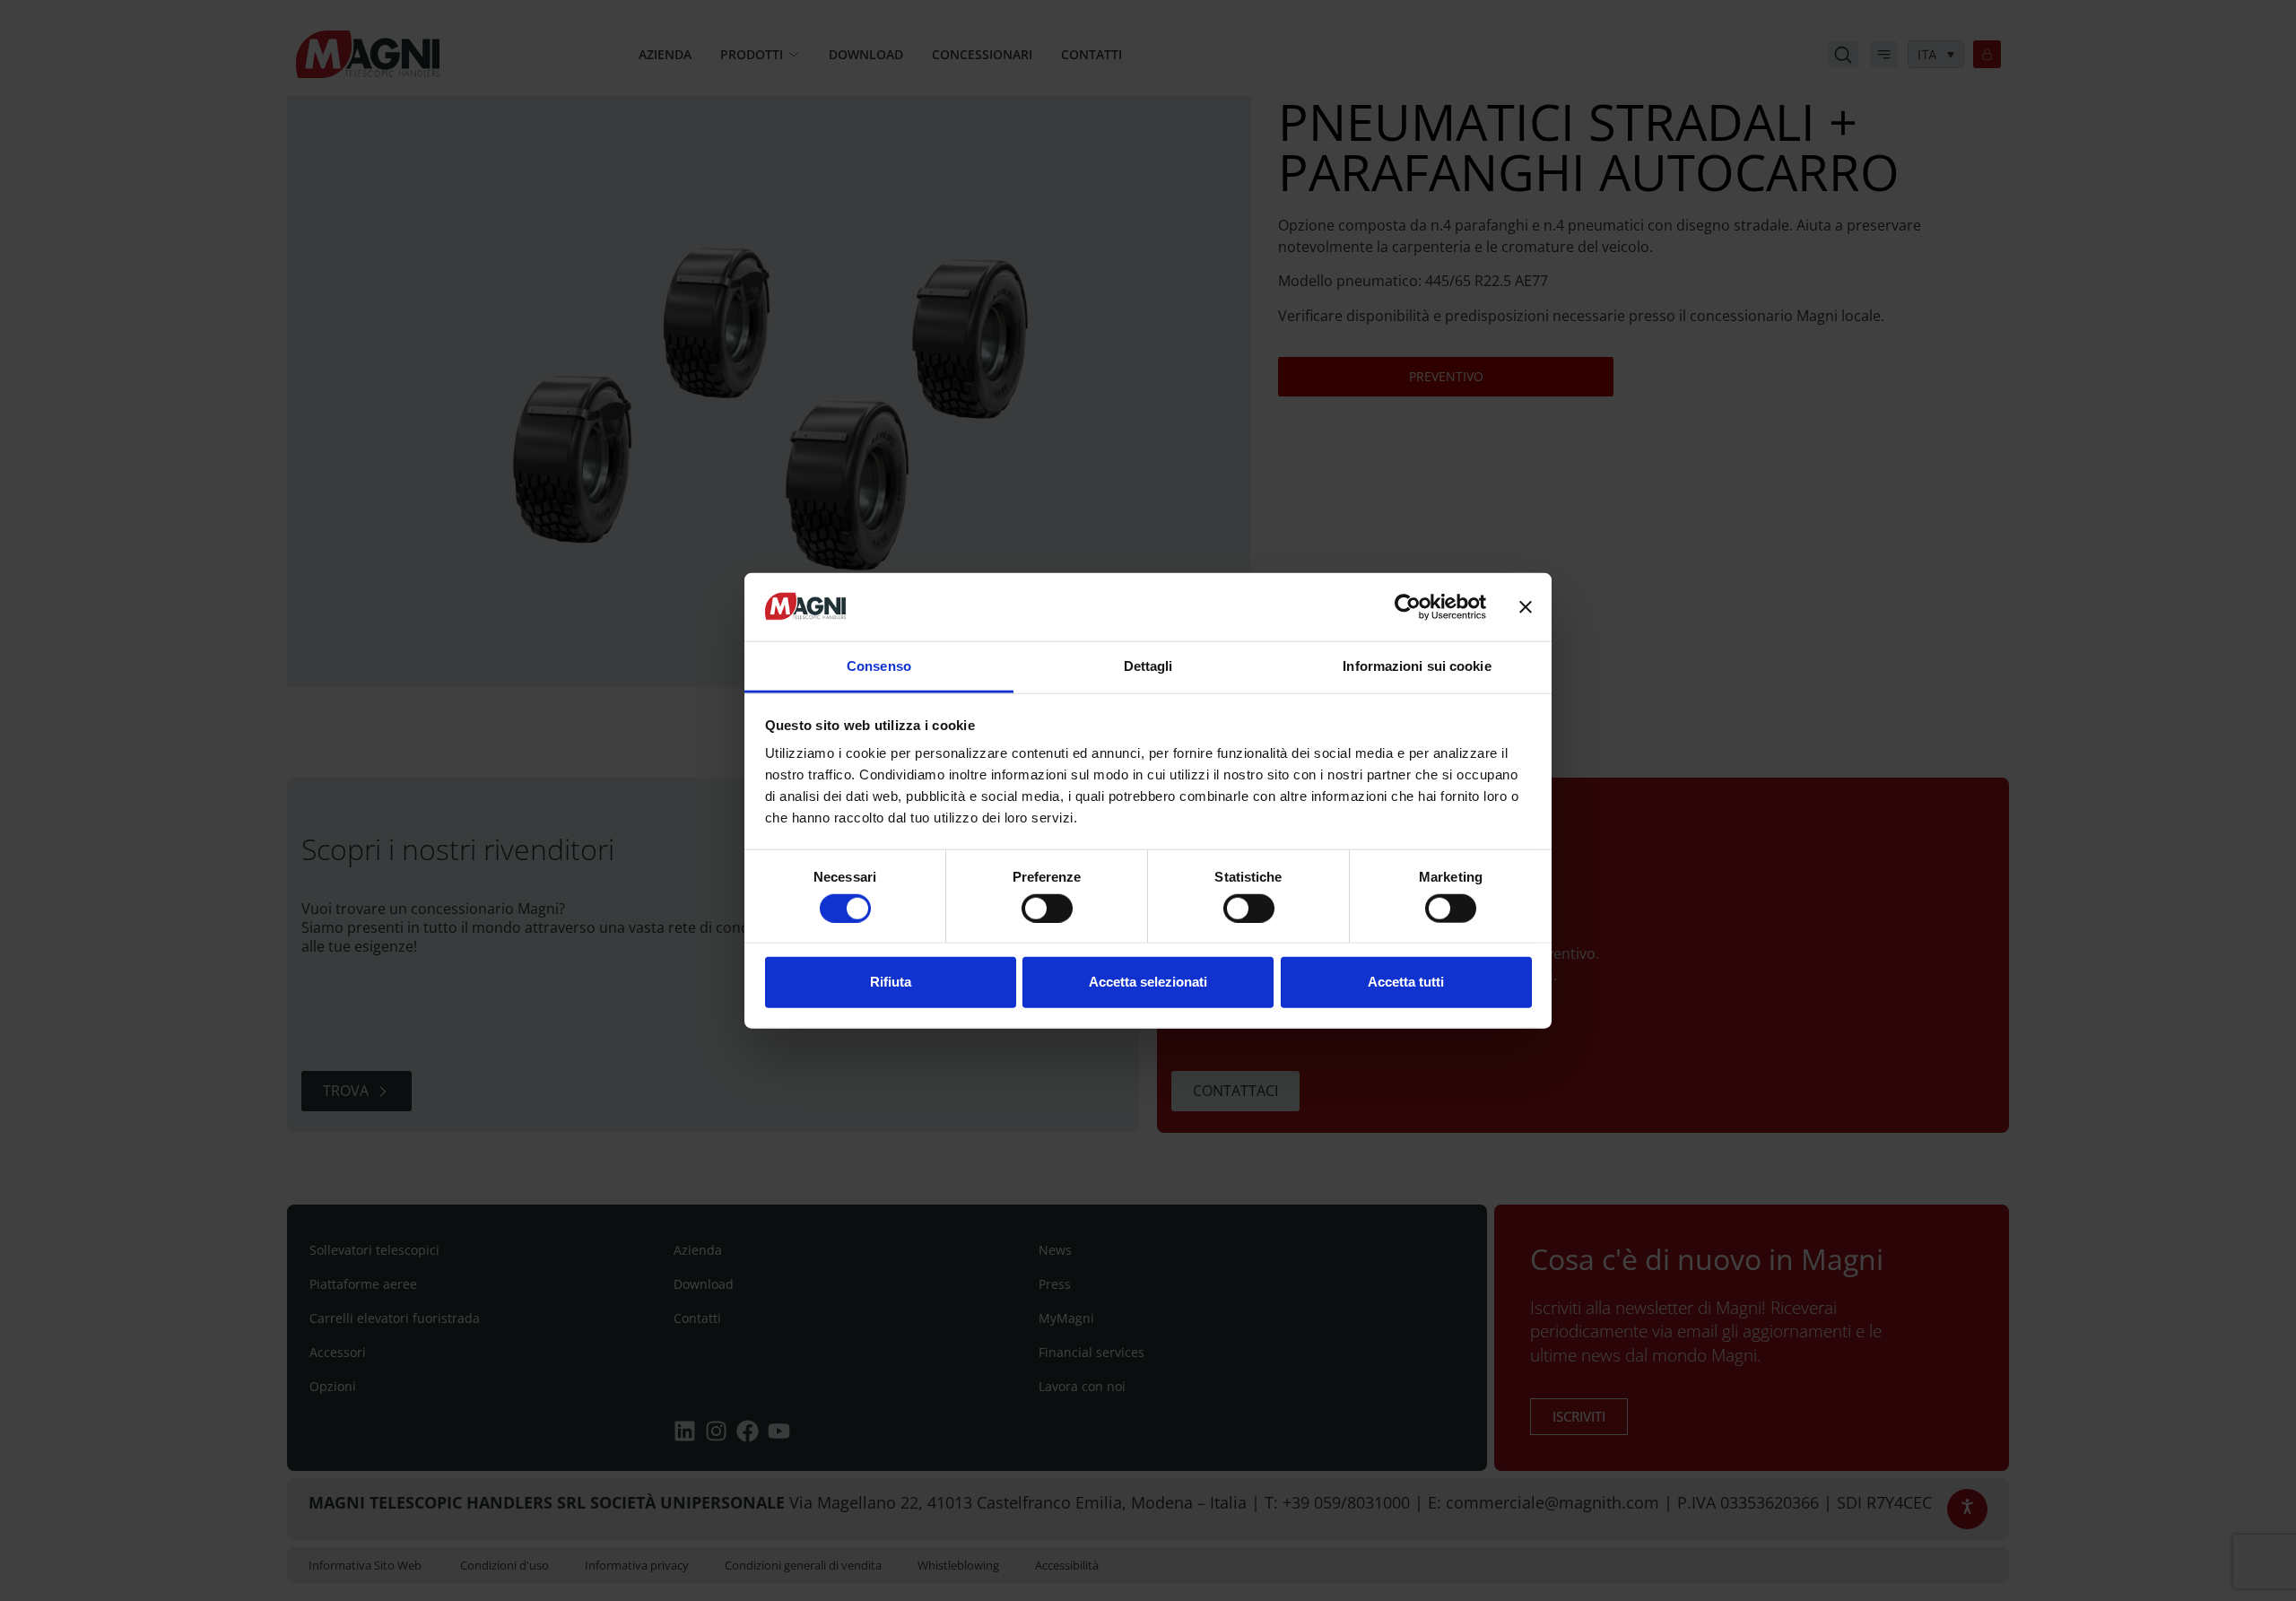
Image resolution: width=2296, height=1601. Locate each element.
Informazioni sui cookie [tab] (1417, 666)
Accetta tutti (1406, 982)
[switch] (1047, 908)
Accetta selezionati (1148, 982)
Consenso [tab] (879, 666)
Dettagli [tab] (1148, 666)
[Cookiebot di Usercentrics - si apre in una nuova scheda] (1408, 607)
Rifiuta (891, 982)
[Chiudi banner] (1526, 607)
